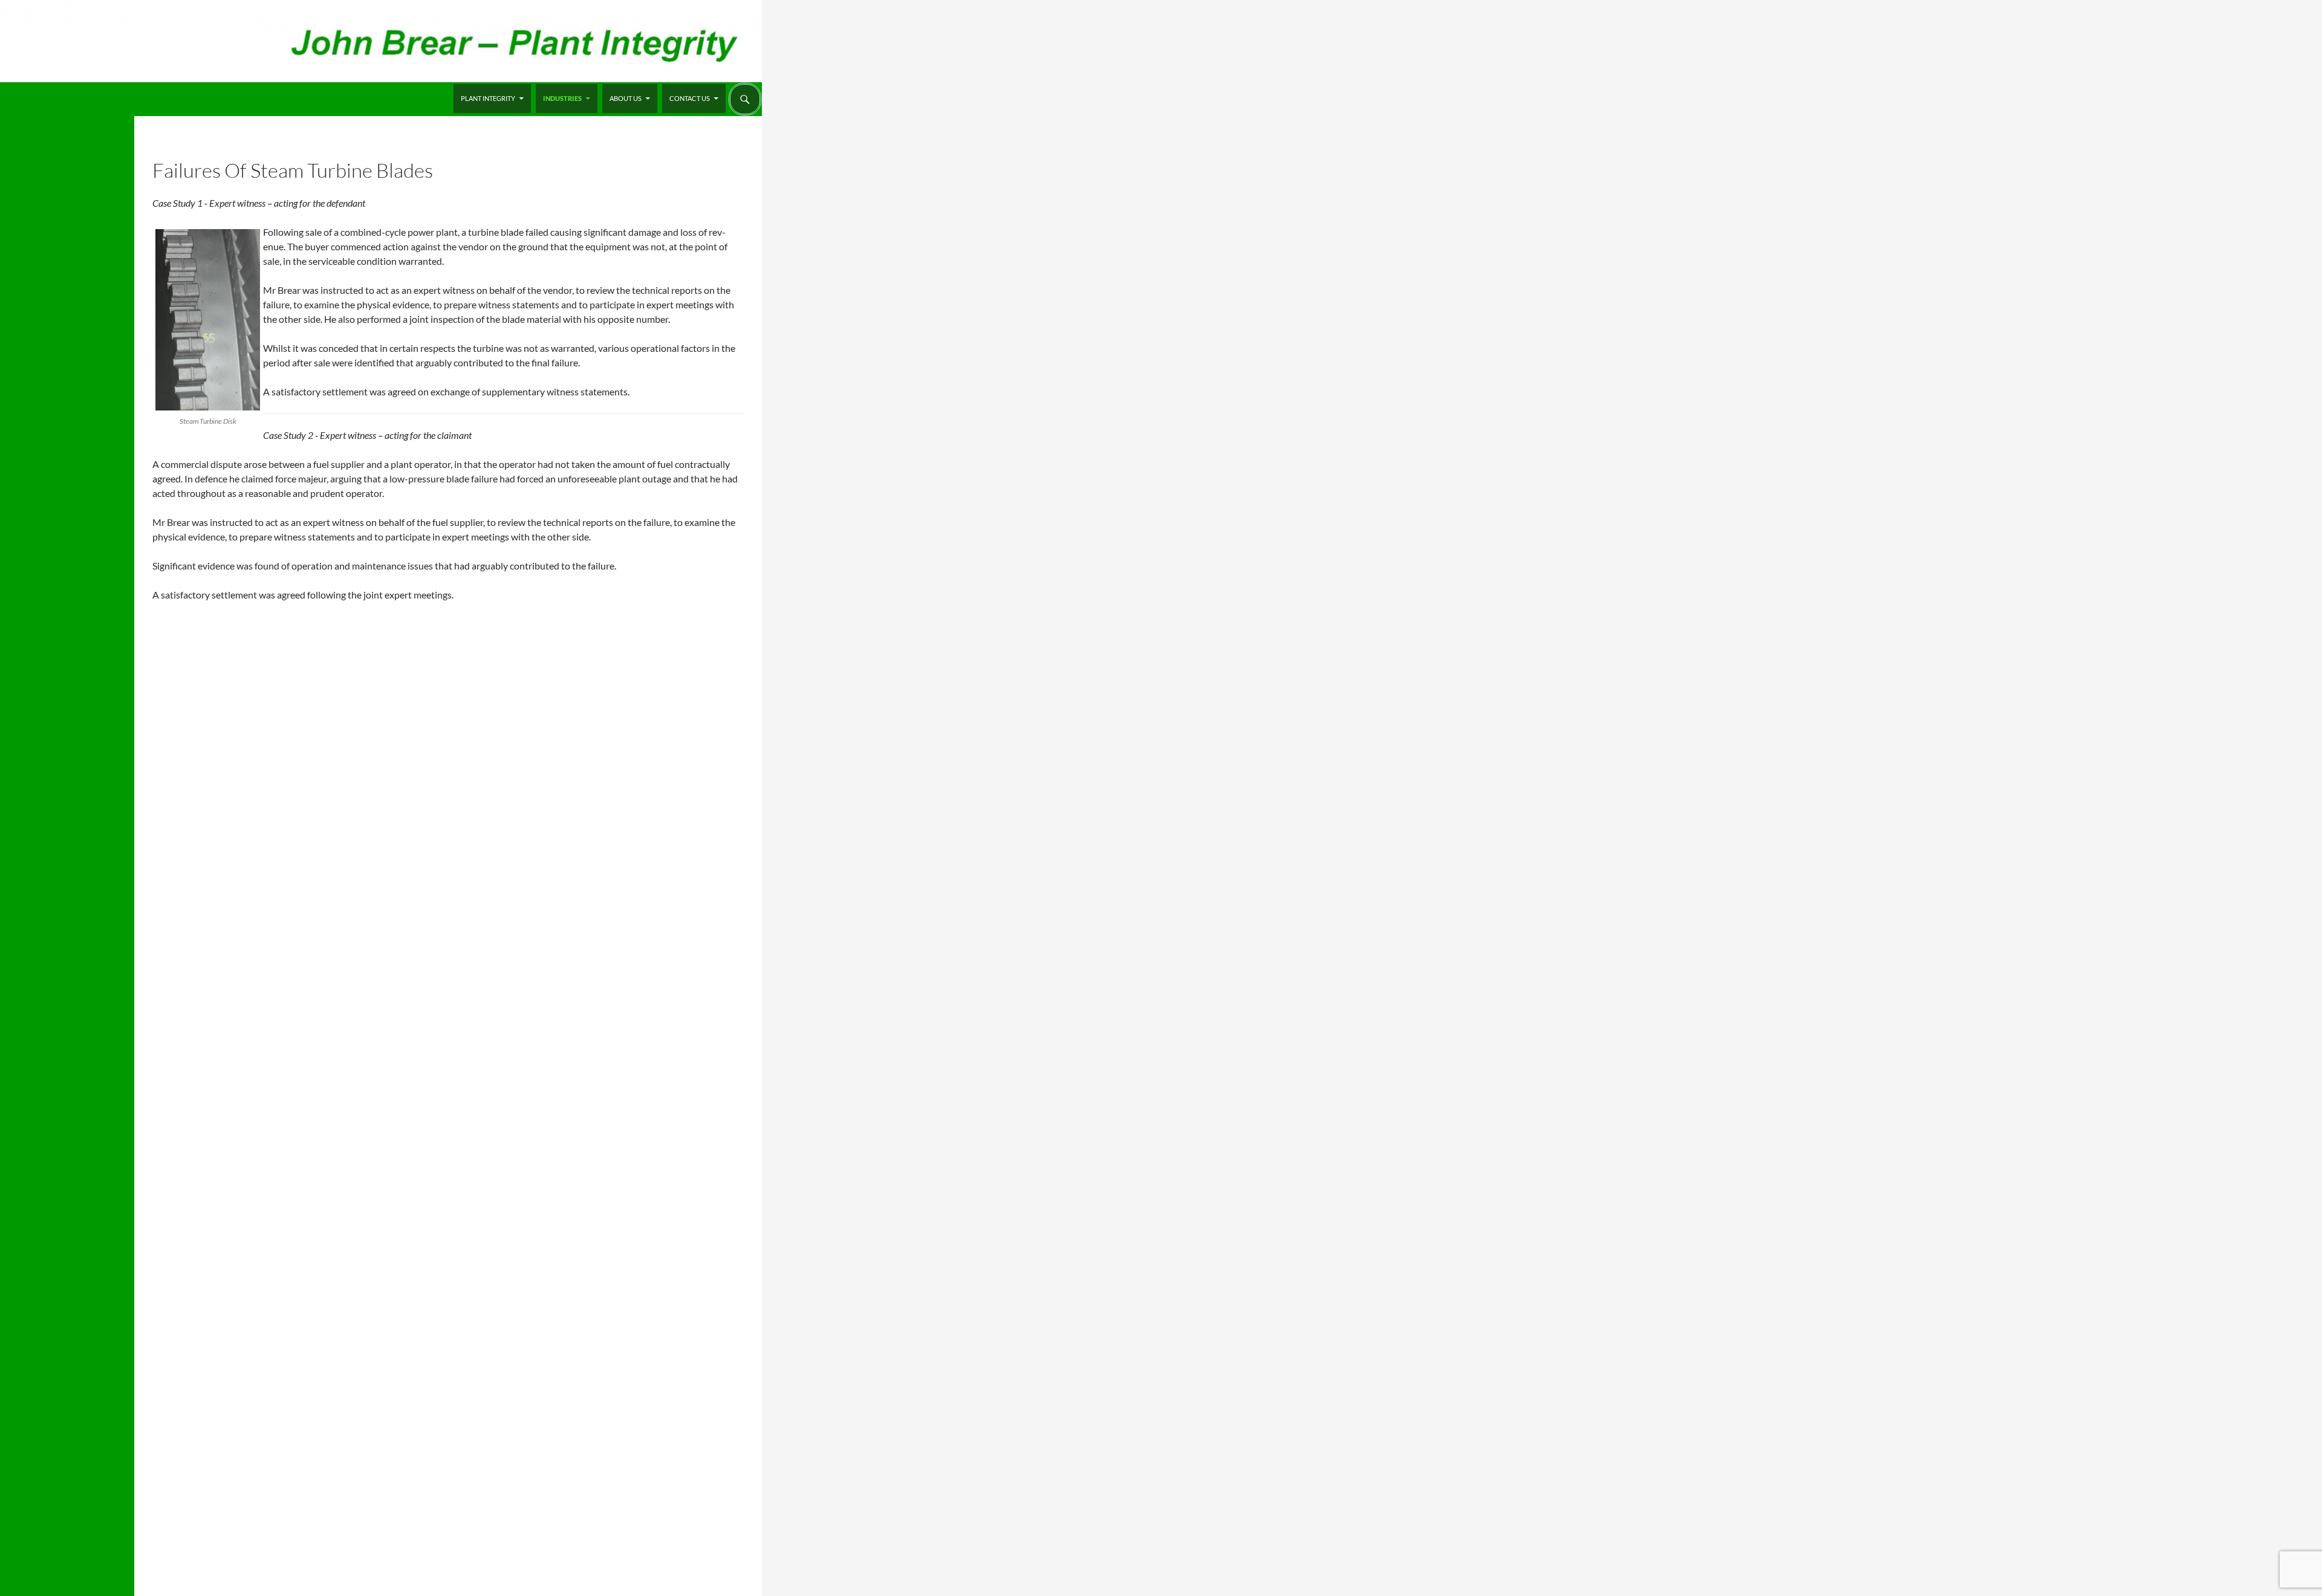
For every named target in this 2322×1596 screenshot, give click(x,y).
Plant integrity (488, 98)
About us (626, 98)
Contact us (690, 98)
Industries (562, 98)
